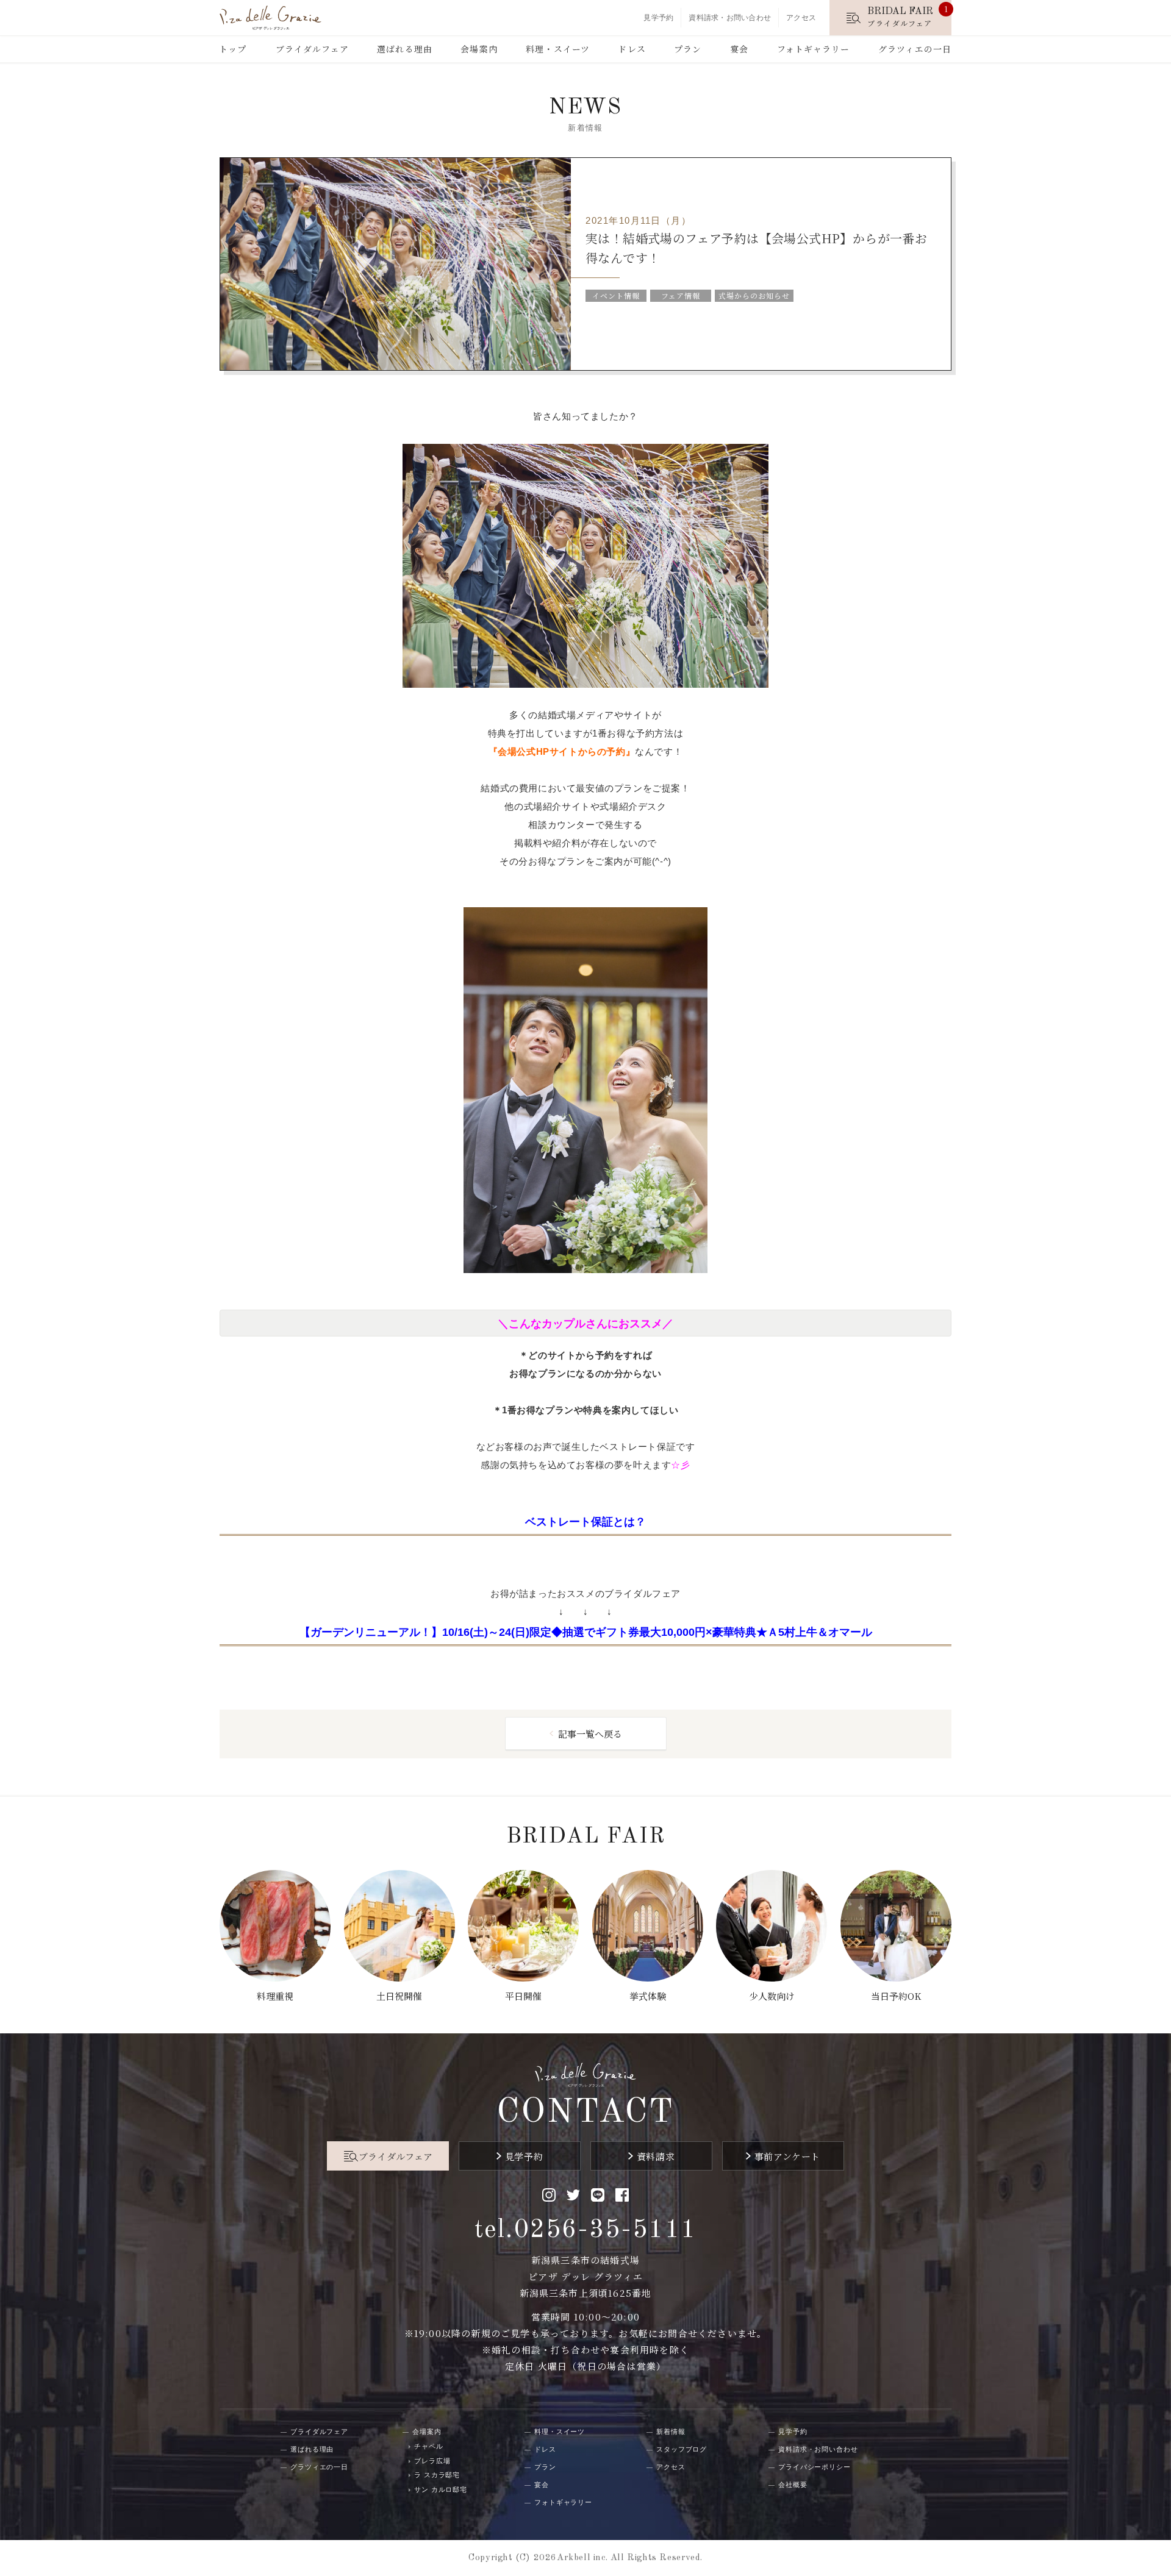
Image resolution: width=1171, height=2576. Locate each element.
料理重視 (275, 1996)
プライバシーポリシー (815, 2467)
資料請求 (656, 2156)
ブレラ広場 (432, 2461)
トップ (233, 49)
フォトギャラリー (814, 49)
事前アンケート (787, 2156)
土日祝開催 (399, 1996)
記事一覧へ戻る (590, 1734)
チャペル (429, 2446)
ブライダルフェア (312, 49)
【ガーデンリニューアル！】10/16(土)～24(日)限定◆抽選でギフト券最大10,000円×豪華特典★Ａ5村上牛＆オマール (586, 1632)
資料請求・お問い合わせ (730, 18)
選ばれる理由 (405, 49)
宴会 (739, 49)
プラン (688, 49)
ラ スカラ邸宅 (437, 2475)
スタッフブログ (682, 2449)
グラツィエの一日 (915, 49)
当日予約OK (896, 1996)
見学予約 (658, 18)
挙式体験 (648, 1996)
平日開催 (523, 1996)
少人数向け (772, 1996)
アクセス (801, 18)
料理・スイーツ (558, 49)
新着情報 (671, 2432)
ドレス (632, 49)
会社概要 (793, 2485)
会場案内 (479, 49)
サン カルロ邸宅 (441, 2489)
